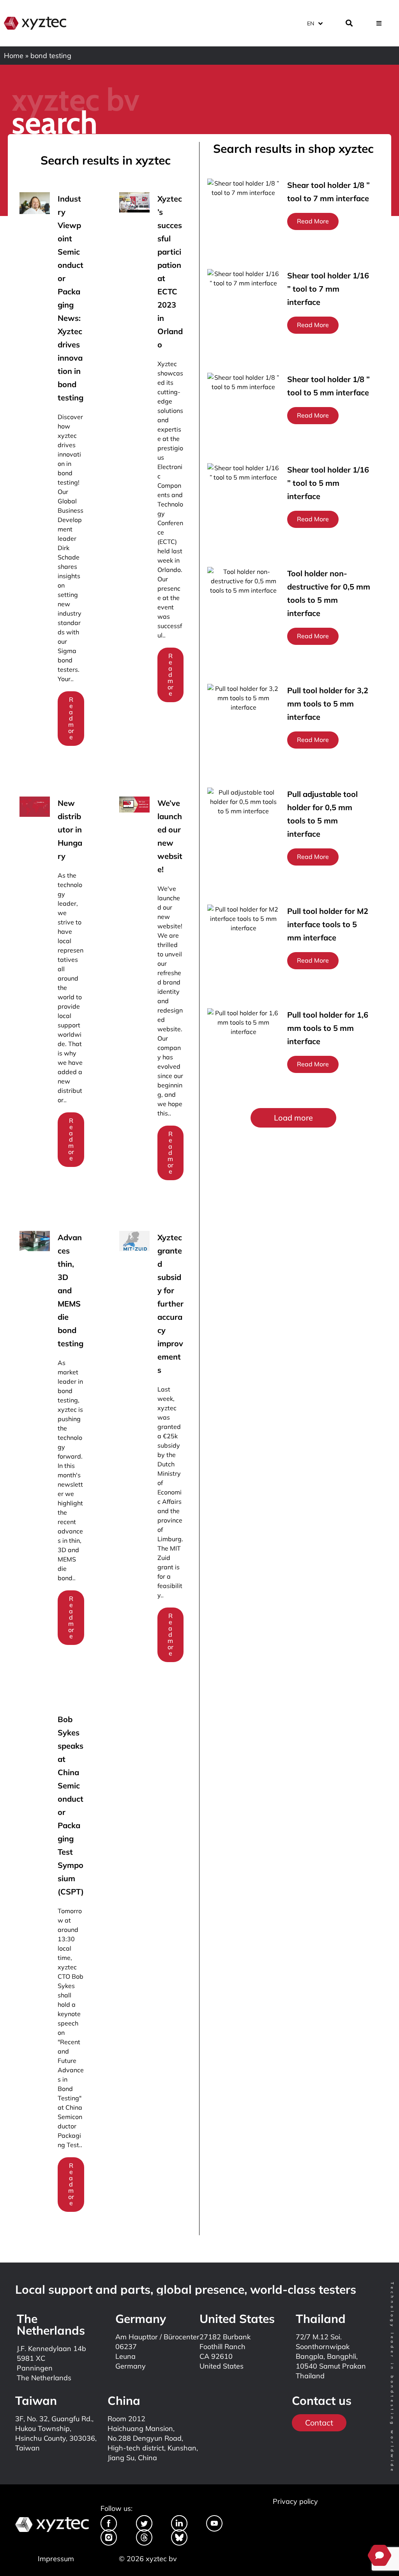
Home (14, 56)
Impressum (56, 2559)
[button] (293, 1118)
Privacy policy (295, 2501)
